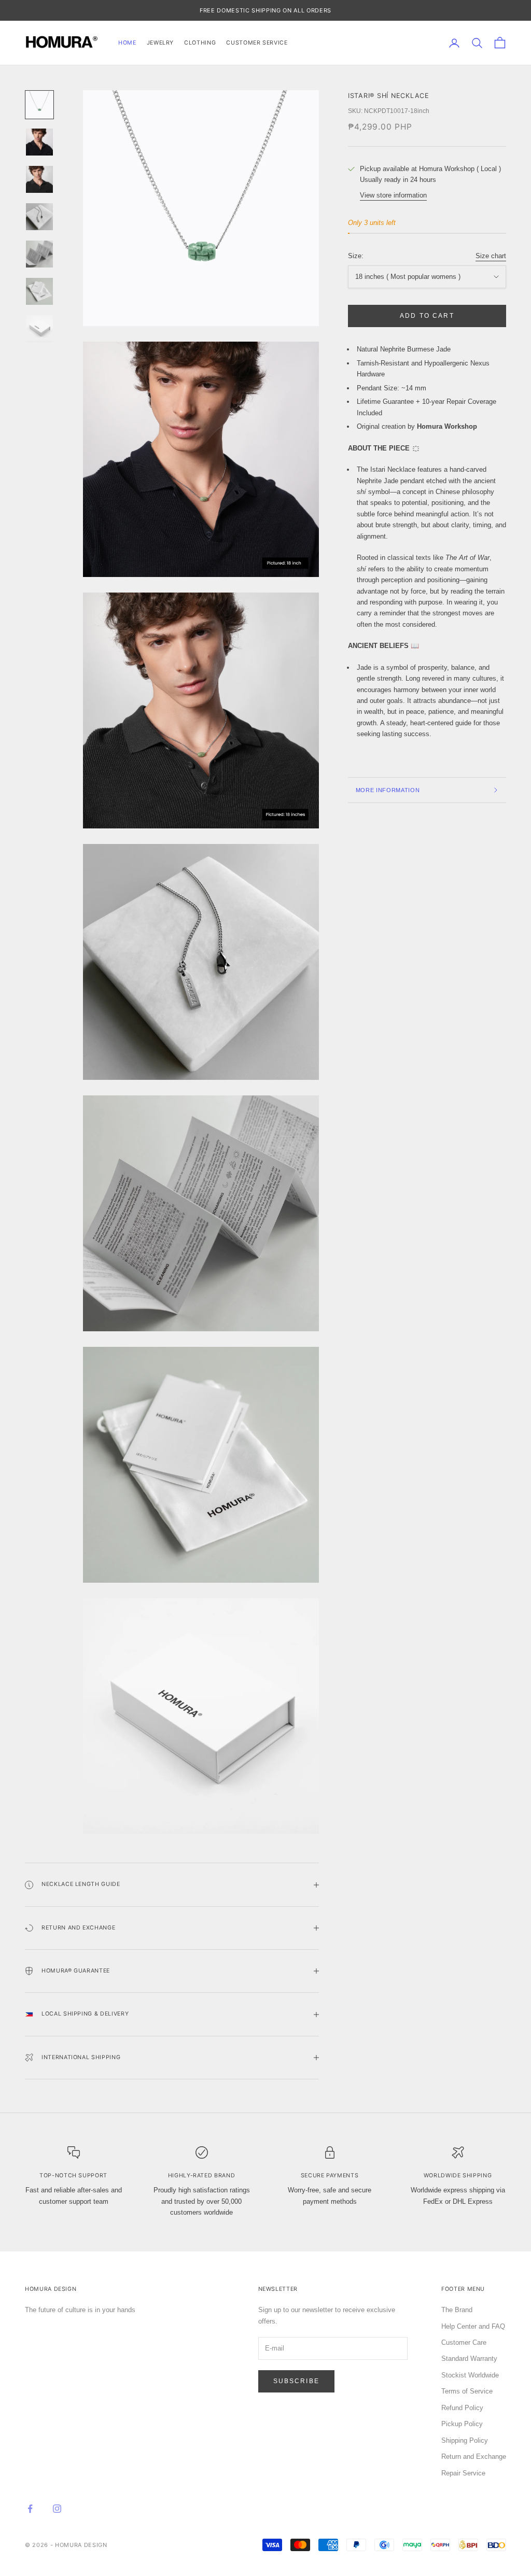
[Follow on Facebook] (30, 2509)
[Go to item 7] (39, 329)
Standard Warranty (469, 2359)
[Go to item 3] (39, 179)
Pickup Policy (462, 2424)
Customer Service (257, 43)
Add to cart (427, 316)
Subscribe (296, 2381)
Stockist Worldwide (470, 2375)
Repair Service (463, 2473)
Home (127, 43)
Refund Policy (462, 2408)
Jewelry (160, 43)
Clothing (200, 43)
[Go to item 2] (39, 142)
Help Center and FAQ (473, 2326)
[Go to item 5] (39, 254)
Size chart (491, 256)
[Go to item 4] (39, 217)
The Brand (457, 2310)
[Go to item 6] (39, 291)
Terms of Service (467, 2391)
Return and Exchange (474, 2457)
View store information (393, 195)
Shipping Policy (465, 2440)
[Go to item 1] (39, 105)
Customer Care (464, 2342)
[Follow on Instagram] (57, 2509)
